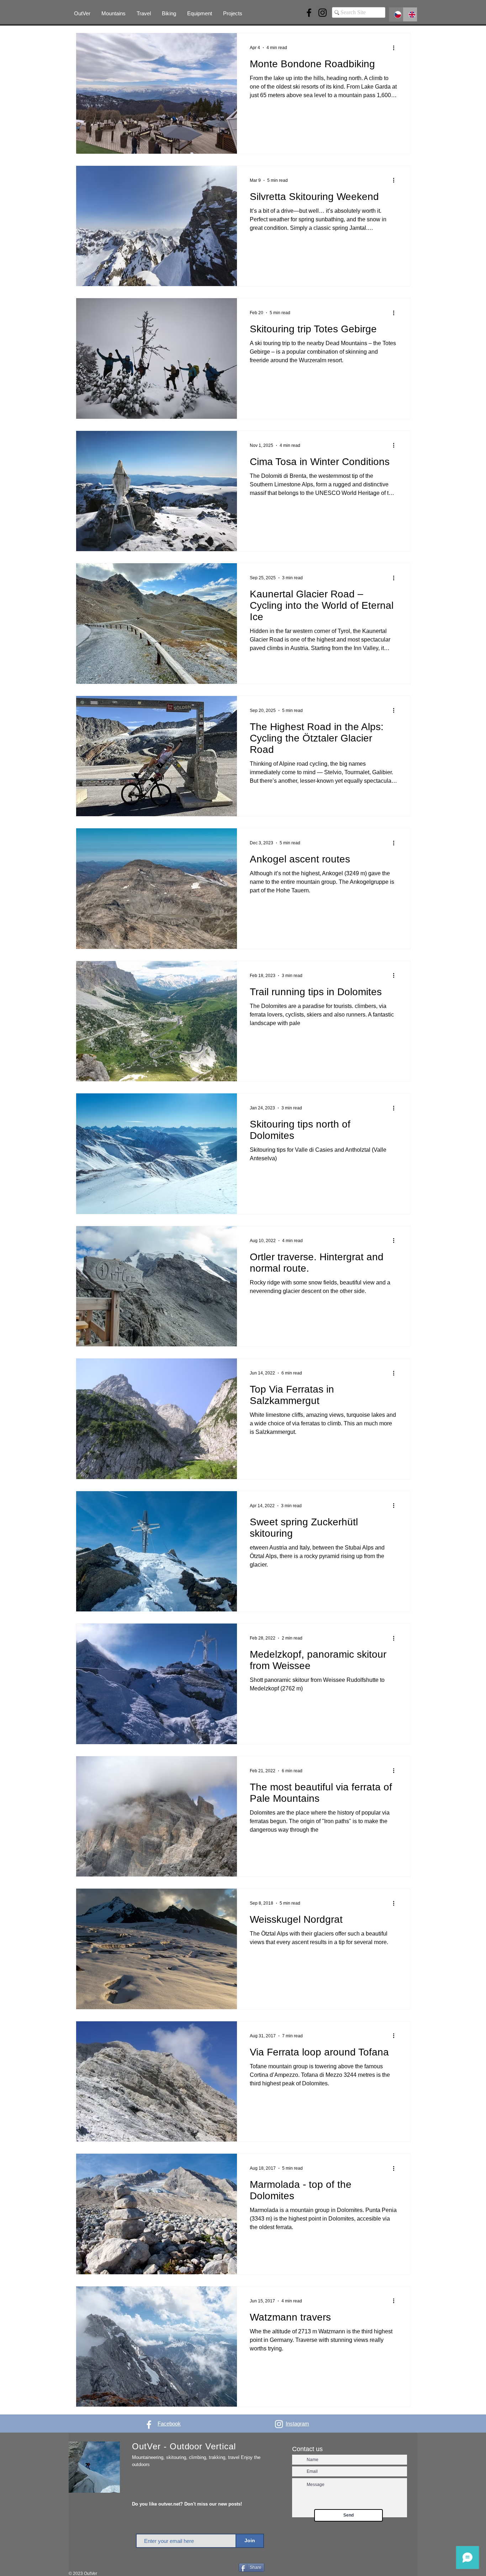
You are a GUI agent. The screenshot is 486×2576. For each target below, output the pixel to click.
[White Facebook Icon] (149, 2425)
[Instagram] (323, 13)
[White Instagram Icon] (279, 2424)
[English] (410, 14)
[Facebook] (309, 13)
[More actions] (396, 48)
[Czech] (396, 14)
